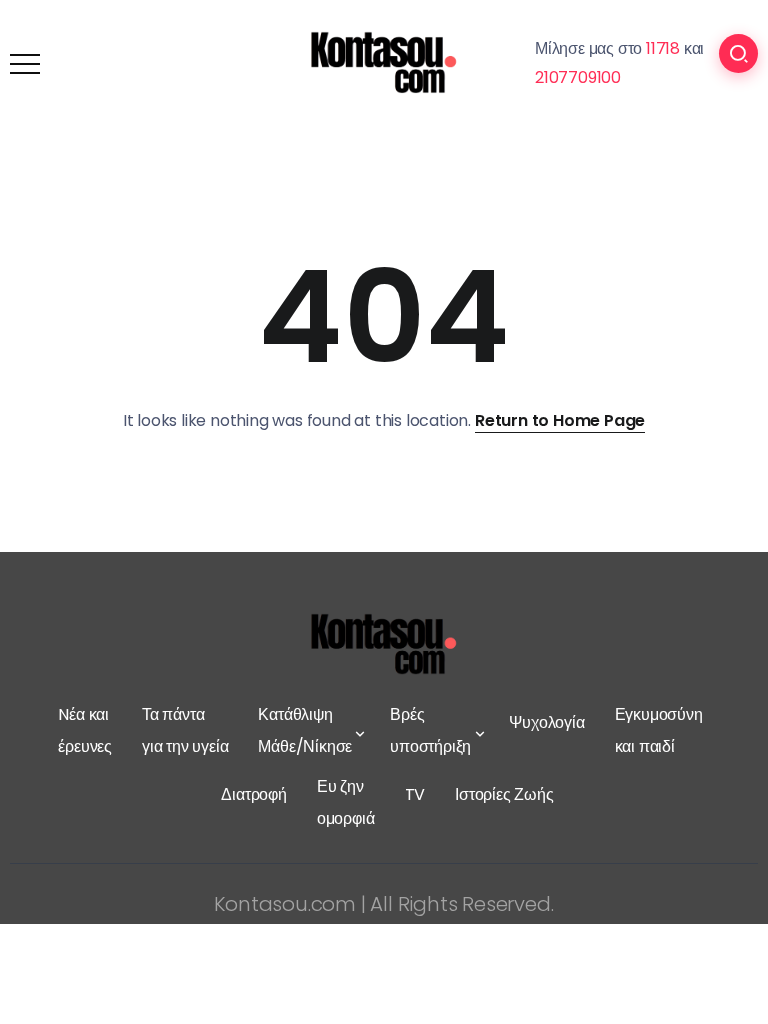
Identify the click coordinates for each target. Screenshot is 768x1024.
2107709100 (578, 77)
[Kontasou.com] (384, 62)
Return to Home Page (560, 420)
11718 (663, 48)
